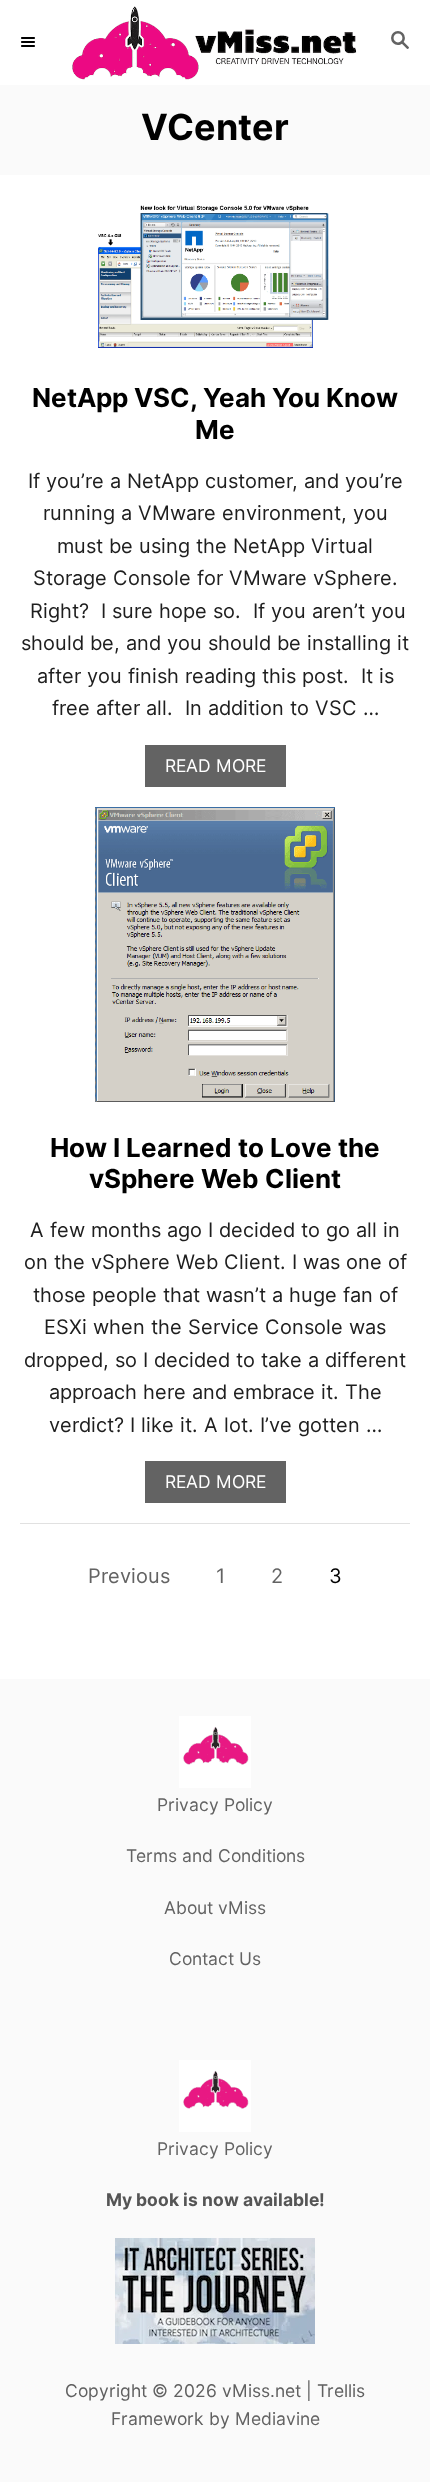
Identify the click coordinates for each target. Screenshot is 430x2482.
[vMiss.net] (215, 42)
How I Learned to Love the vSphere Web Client (215, 1163)
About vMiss (215, 1907)
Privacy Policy (215, 1804)
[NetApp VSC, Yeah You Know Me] (215, 286)
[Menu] (30, 42)
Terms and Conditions (215, 1855)
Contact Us (215, 1958)
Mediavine (277, 2418)
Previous (129, 1576)
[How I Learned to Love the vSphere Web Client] (215, 964)
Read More (223, 770)
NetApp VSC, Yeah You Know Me (215, 413)
